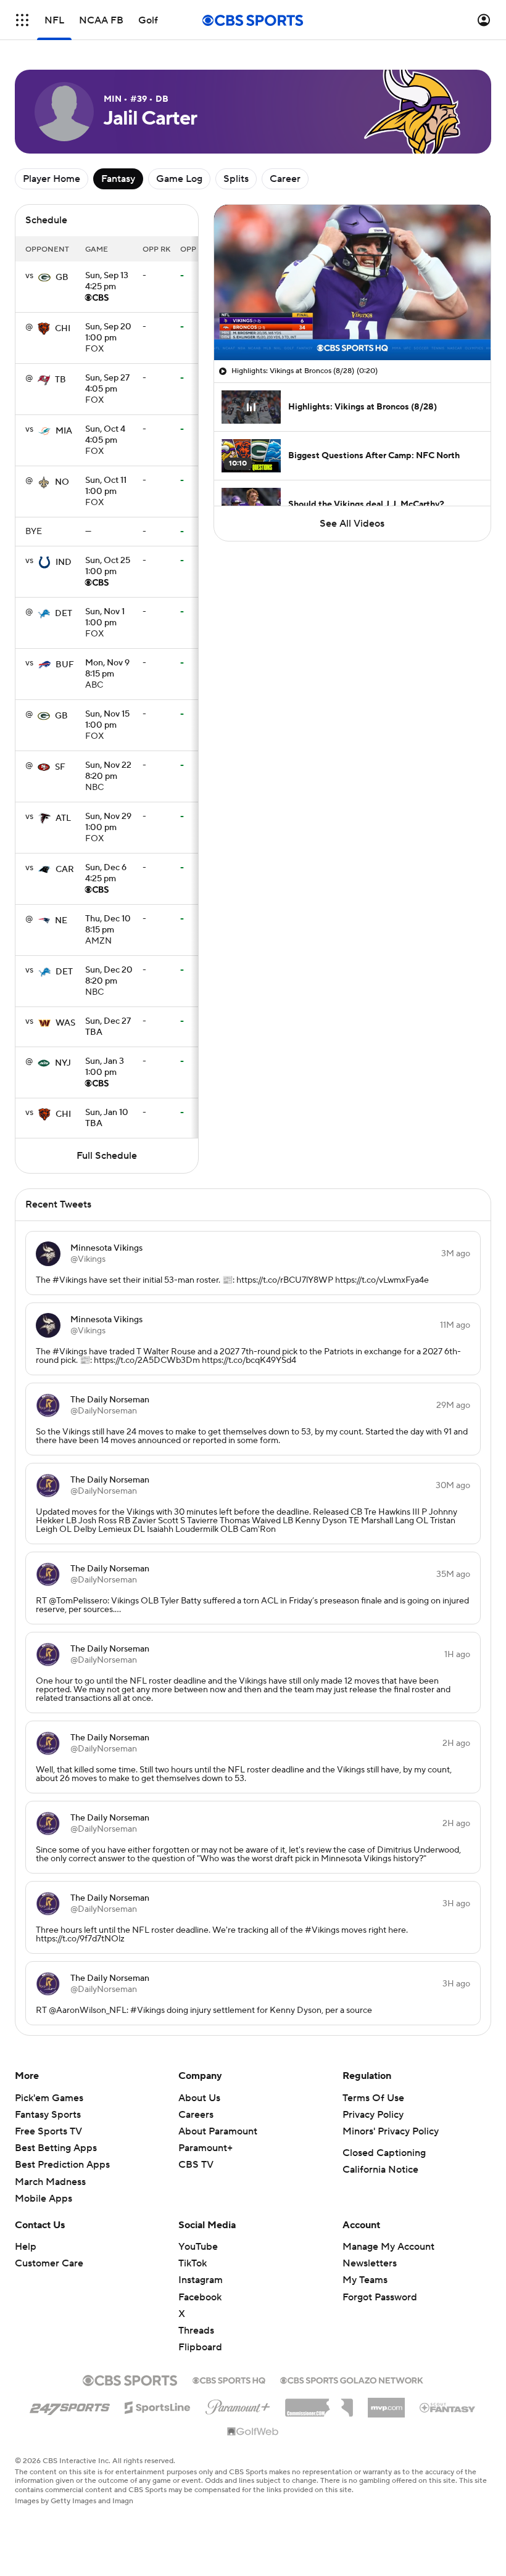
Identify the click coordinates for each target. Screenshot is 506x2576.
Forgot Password (380, 2297)
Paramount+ (205, 2148)
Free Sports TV (48, 2131)
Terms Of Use (373, 2098)
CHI (63, 329)
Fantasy (118, 179)
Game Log (179, 179)
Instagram (201, 2280)
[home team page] (44, 278)
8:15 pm (107, 669)
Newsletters (370, 2263)
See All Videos (352, 524)
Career (285, 179)
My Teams (365, 2280)
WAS (65, 1023)
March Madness (50, 2182)
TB (60, 380)
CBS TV (196, 2165)
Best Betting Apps (56, 2148)
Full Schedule (107, 1156)
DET (64, 614)
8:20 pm (108, 772)
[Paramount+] (238, 2405)
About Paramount (218, 2131)
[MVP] (386, 2403)
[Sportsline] (158, 2406)
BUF (65, 665)
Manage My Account (388, 2247)
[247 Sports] (70, 2405)
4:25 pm (107, 282)
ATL (63, 818)
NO (62, 482)
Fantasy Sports (48, 2115)
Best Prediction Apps (62, 2165)
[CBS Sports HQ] (229, 2379)
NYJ (63, 1063)
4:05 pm (107, 384)
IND (64, 562)
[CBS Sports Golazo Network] (352, 2379)
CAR (65, 870)
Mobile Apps (44, 2199)
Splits (236, 179)
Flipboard (200, 2347)
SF (60, 767)
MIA (64, 431)
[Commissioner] (319, 2403)
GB (62, 278)
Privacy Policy (373, 2115)
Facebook (200, 2297)
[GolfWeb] (253, 2432)
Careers (196, 2115)
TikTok (193, 2263)
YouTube (198, 2247)
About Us (199, 2098)
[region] (352, 282)
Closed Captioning (384, 2153)
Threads (196, 2331)
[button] (22, 20)
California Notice (380, 2170)
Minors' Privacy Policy (391, 2131)
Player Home (52, 179)
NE (61, 921)
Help (26, 2247)
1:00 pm (108, 333)
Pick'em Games (49, 2098)
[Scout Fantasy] (448, 2407)
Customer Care (49, 2263)
